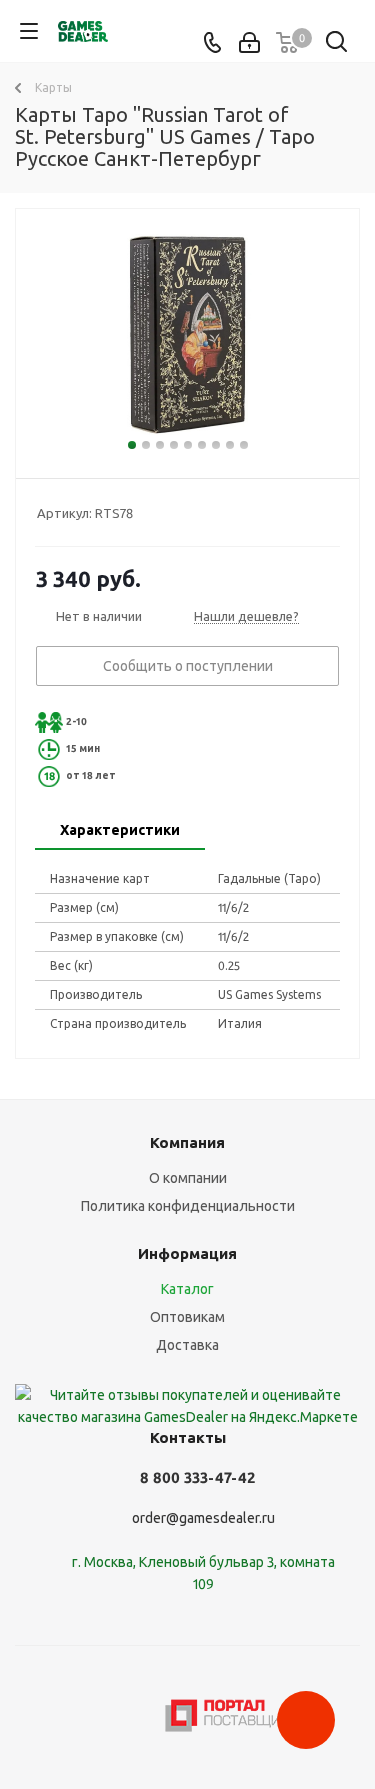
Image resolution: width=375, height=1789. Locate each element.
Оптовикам (187, 1317)
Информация (187, 1253)
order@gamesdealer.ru (203, 1518)
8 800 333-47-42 (197, 1477)
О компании (188, 1178)
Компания (187, 1142)
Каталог (187, 1289)
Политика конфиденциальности (188, 1206)
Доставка (187, 1345)
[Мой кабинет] (249, 43)
